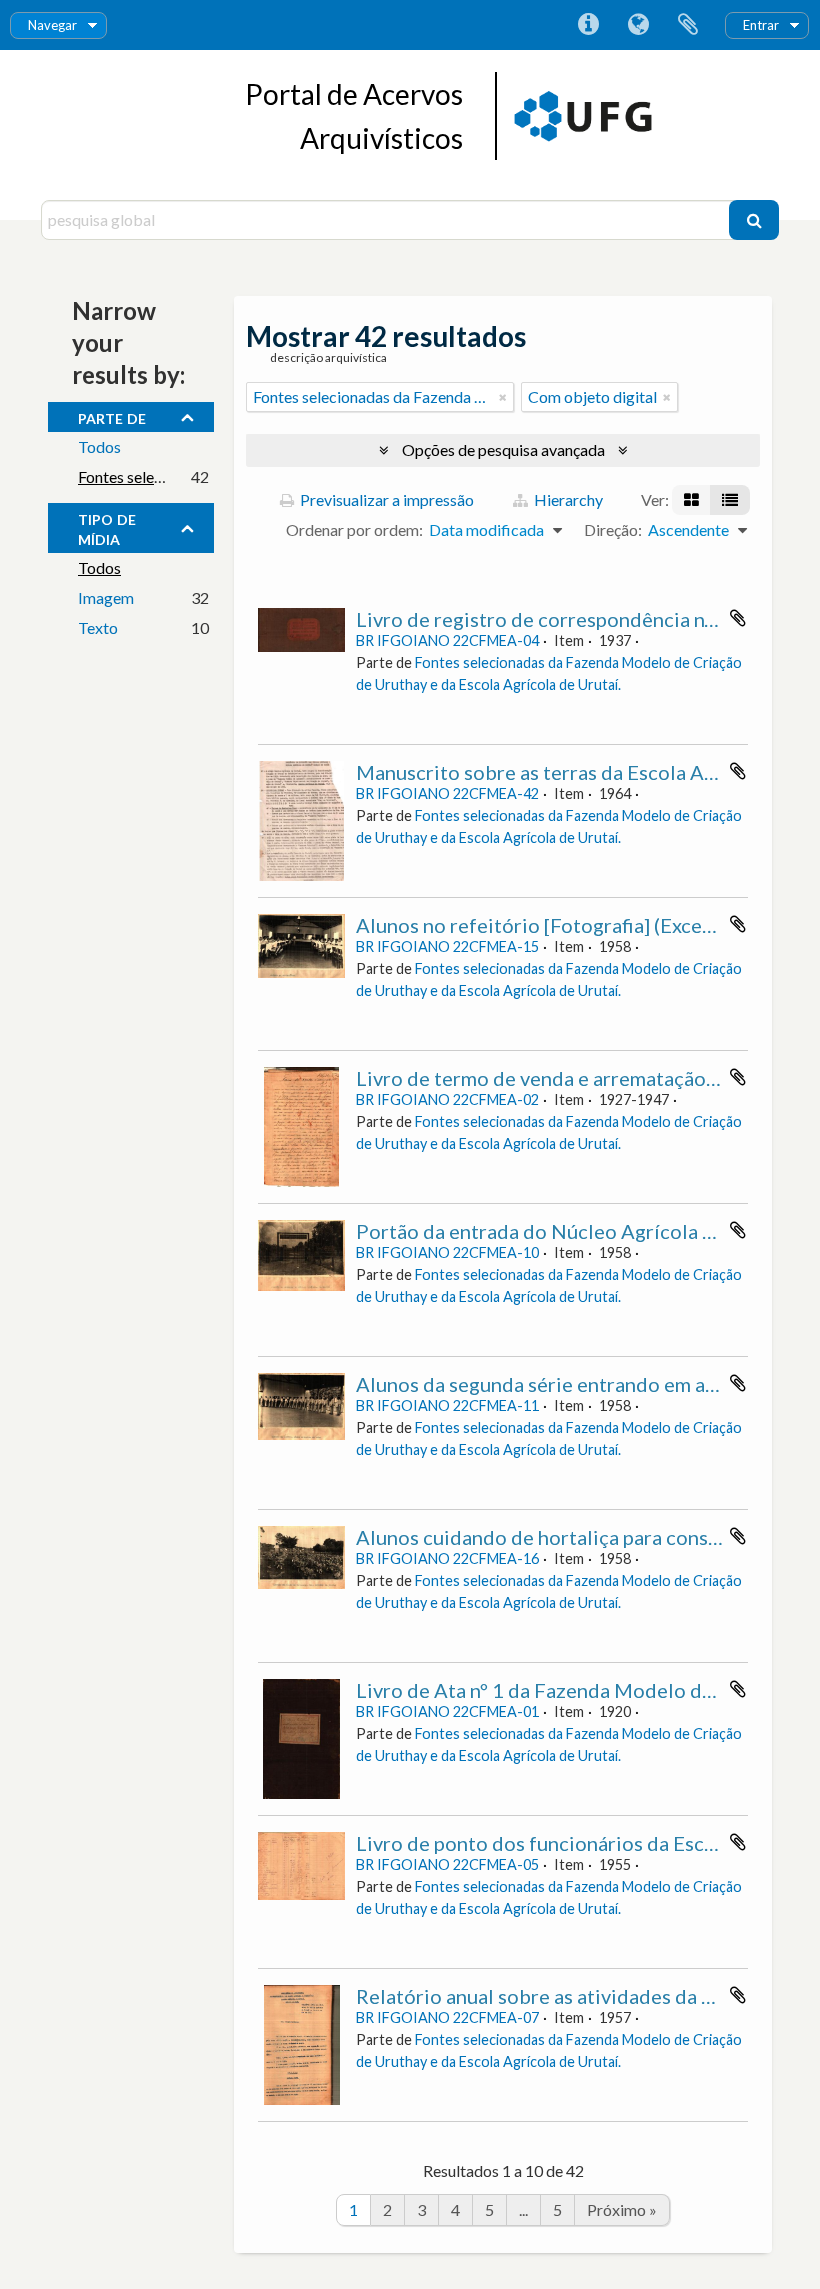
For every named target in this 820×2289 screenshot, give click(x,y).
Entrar (761, 25)
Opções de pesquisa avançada (503, 449)
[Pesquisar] (754, 220)
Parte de (112, 416)
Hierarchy (567, 499)
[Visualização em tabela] (730, 500)
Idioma (638, 25)
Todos (99, 446)
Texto (98, 627)
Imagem (106, 597)
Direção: (613, 529)
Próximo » (622, 2209)
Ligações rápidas (588, 25)
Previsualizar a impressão (385, 499)
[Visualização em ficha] (691, 500)
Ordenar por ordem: (354, 529)
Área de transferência (688, 25)
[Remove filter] (503, 397)
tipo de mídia (107, 527)
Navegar (52, 25)
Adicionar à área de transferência (738, 618)
